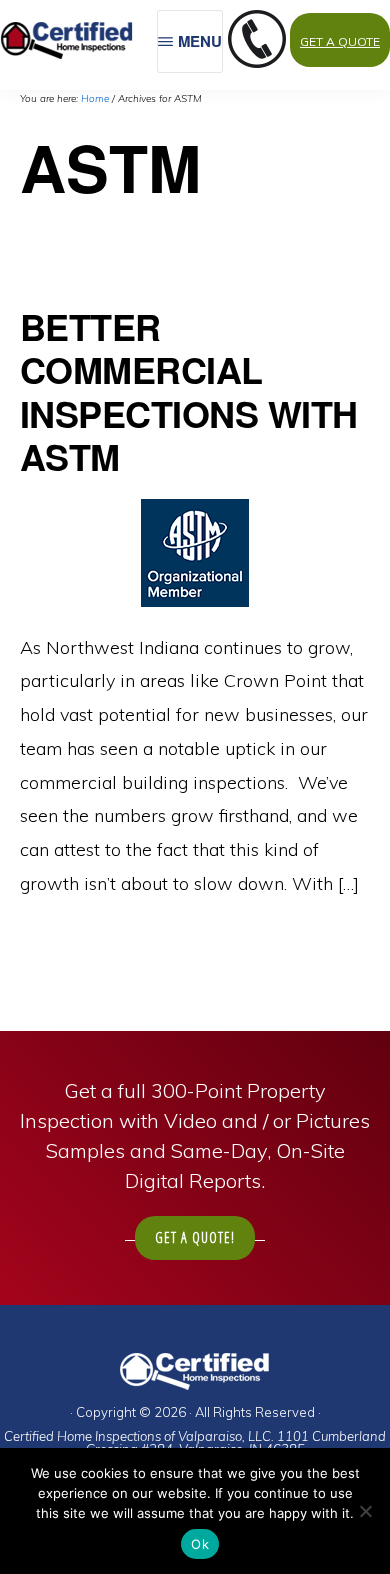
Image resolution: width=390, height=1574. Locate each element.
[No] (365, 1511)
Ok (200, 1544)
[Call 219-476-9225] (257, 61)
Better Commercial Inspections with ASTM (189, 391)
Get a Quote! (195, 1237)
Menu (200, 41)
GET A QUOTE (340, 41)
